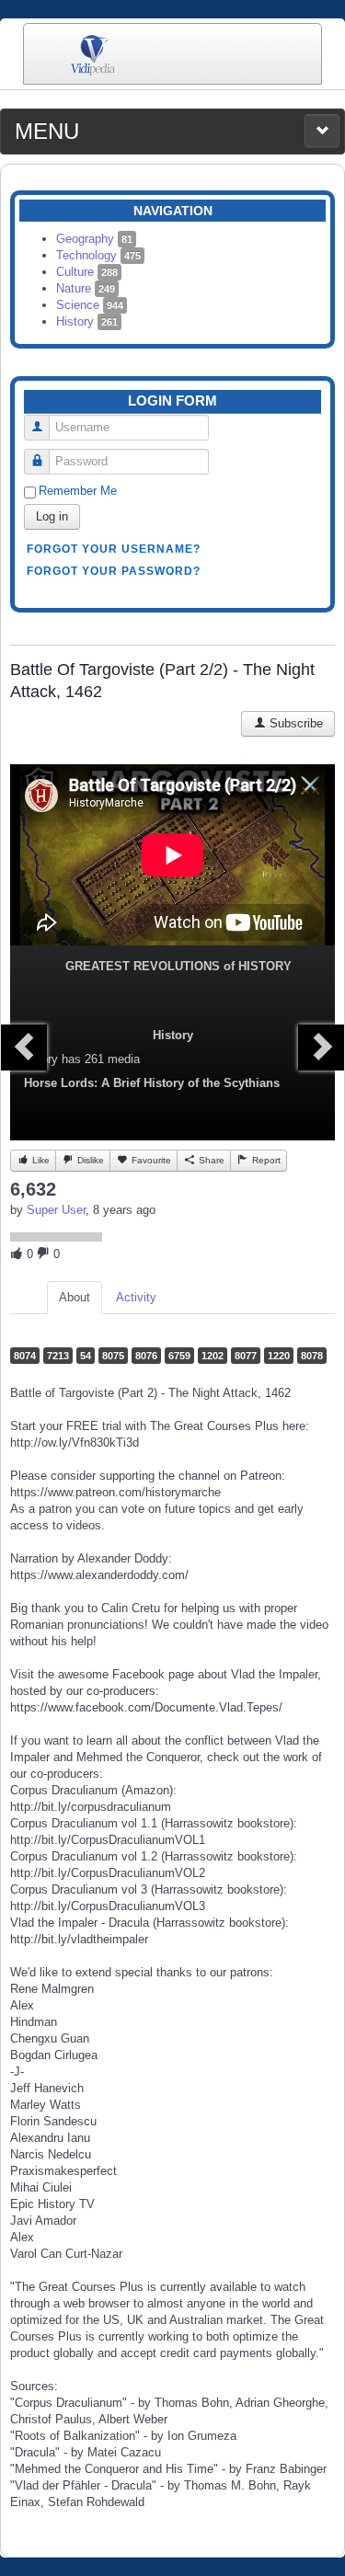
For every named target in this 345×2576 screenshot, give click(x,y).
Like (40, 1160)
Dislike (89, 1160)
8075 (113, 1356)
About (75, 1297)
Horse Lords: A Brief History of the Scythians (152, 1083)
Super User (56, 1210)
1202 (213, 1356)
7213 (58, 1356)
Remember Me (78, 491)
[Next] (321, 1048)
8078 (312, 1356)
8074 (25, 1356)
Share (210, 1160)
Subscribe (294, 723)
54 (86, 1356)
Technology (98, 255)
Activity (136, 1297)
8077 (246, 1356)
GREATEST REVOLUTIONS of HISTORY (178, 966)
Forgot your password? (114, 571)
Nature (86, 288)
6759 (179, 1356)
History (87, 321)
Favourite (150, 1160)
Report (265, 1160)
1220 (279, 1356)
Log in (52, 516)
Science (90, 305)
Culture (87, 272)
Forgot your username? (114, 549)
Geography (94, 239)
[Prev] (24, 1048)
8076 (146, 1356)
